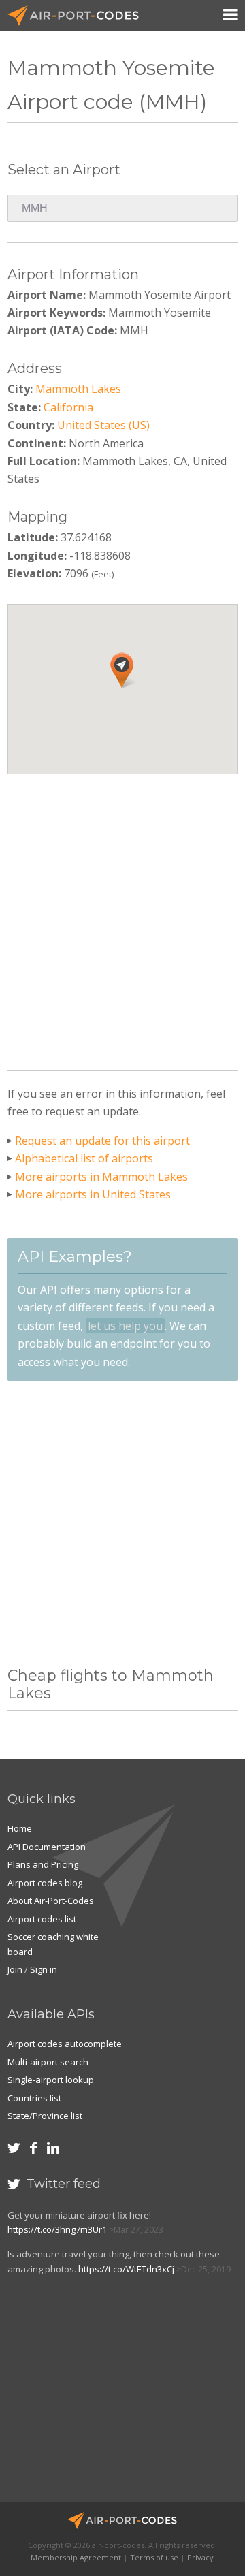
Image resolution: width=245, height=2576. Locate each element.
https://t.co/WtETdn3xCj (126, 2269)
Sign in (44, 1969)
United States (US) (103, 425)
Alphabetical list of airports (84, 1158)
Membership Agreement (76, 2557)
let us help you (125, 1326)
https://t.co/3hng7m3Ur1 (57, 2229)
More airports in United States (93, 1194)
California (68, 407)
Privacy (200, 2557)
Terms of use (154, 2557)
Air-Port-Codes (79, 16)
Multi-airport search (48, 2062)
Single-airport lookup (51, 2080)
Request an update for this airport (102, 1141)
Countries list (34, 2098)
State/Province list (45, 2116)
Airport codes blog (45, 1883)
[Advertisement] (122, 917)
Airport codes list (42, 1919)
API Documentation (47, 1847)
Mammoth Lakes (78, 389)
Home (20, 1828)
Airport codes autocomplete (65, 2044)
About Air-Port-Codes (51, 1901)
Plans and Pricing (43, 1864)
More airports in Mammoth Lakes (101, 1177)
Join (15, 1969)
